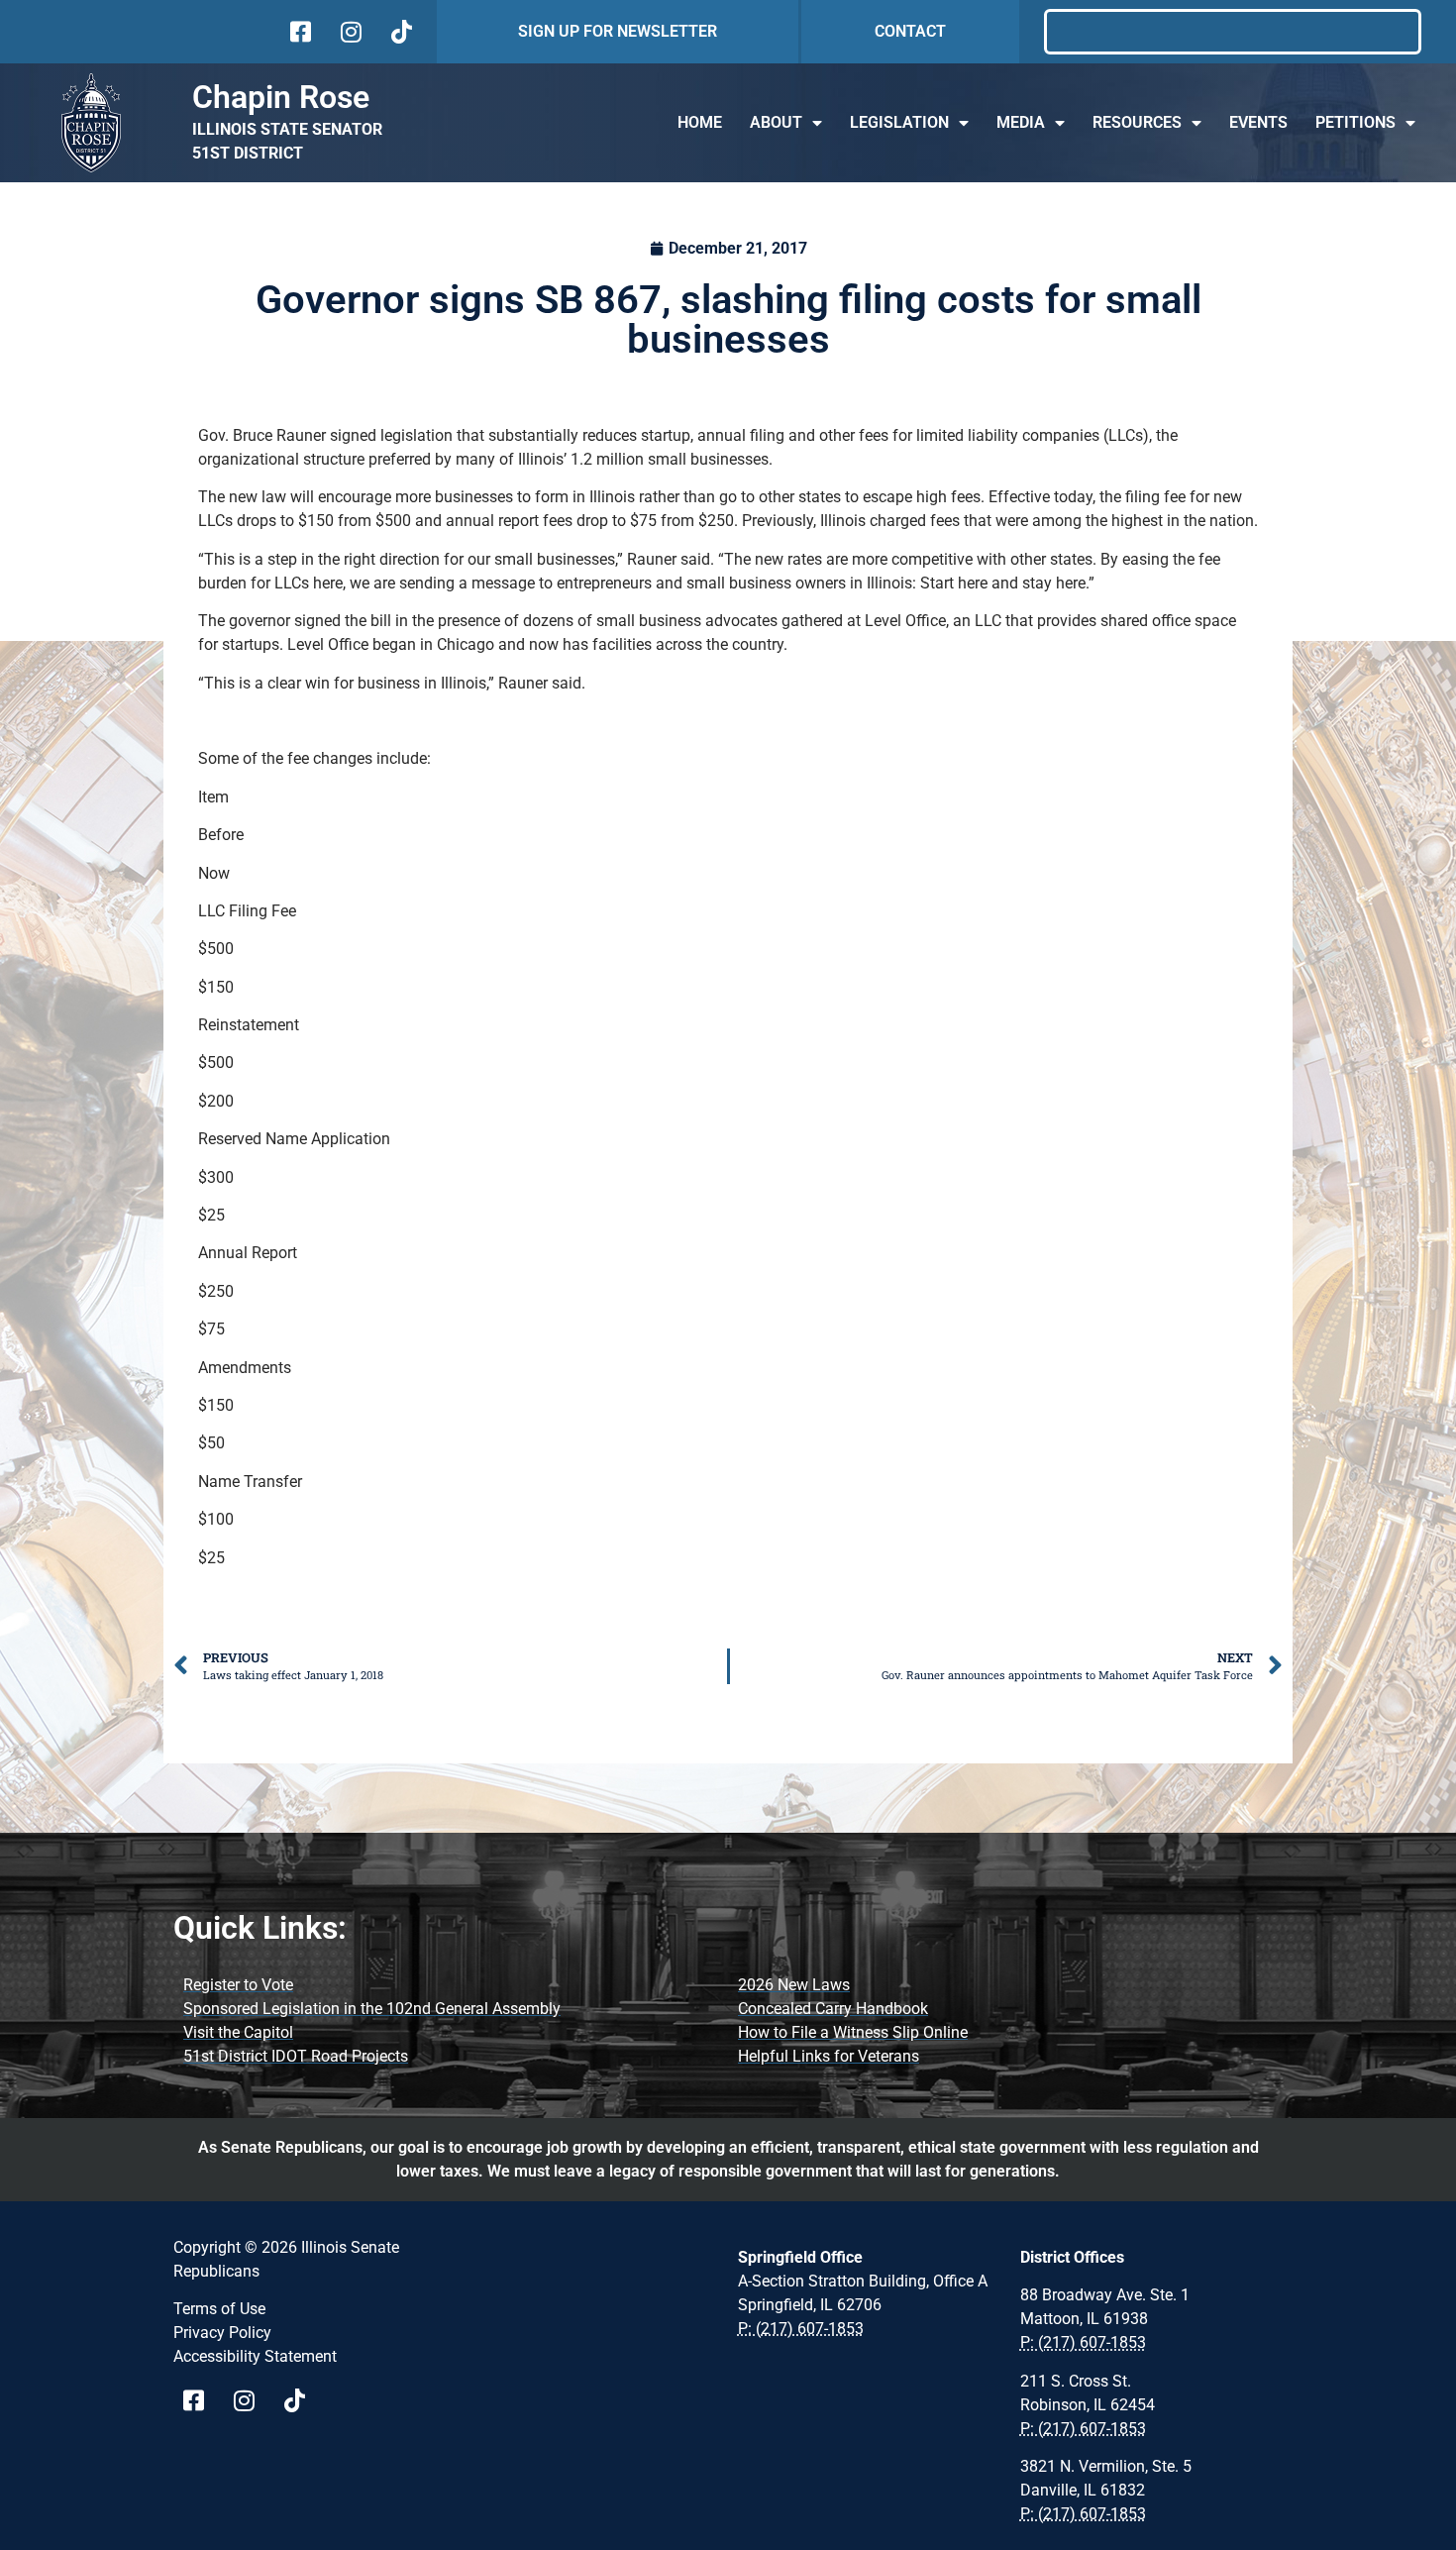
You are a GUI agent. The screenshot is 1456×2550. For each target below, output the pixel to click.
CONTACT (910, 31)
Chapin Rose (281, 97)
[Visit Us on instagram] (349, 32)
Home (700, 122)
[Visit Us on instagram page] (251, 2400)
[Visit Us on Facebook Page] (201, 2400)
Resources (1137, 122)
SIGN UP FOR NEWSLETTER (618, 31)
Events (1258, 122)
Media (1021, 122)
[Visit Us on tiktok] (400, 32)
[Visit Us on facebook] (299, 32)
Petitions (1355, 122)
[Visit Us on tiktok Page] (302, 2400)
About (776, 122)
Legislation (899, 122)
